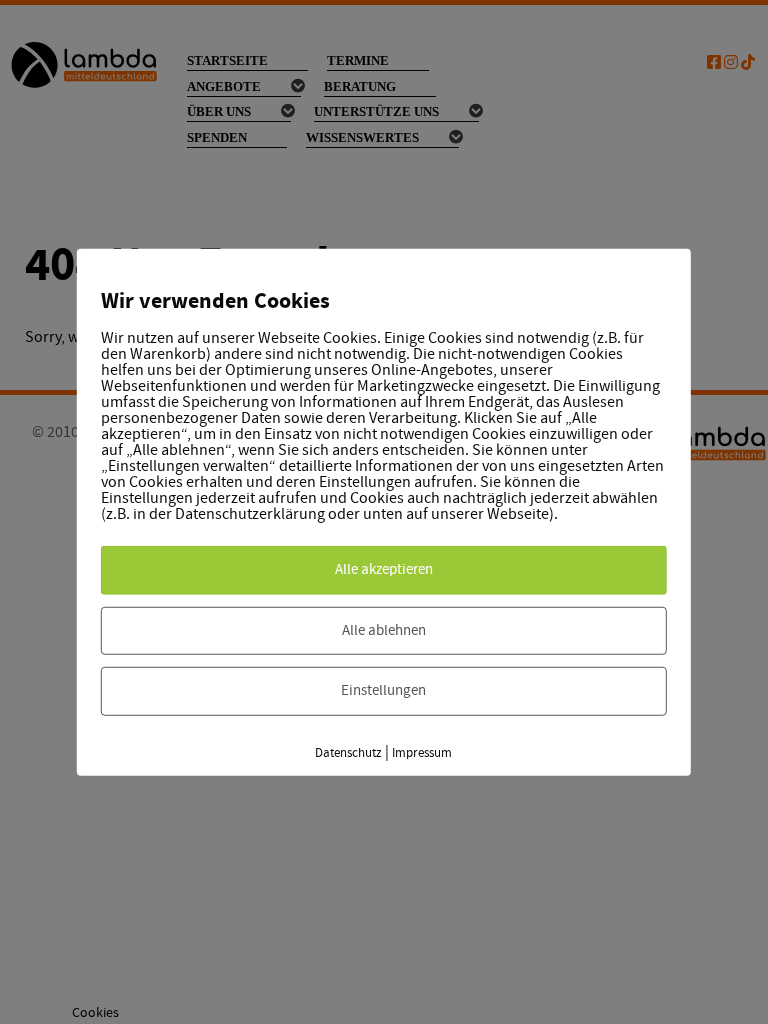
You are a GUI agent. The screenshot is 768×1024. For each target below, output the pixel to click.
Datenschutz (348, 752)
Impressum (422, 752)
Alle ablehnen (384, 629)
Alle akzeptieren (384, 569)
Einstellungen (383, 690)
